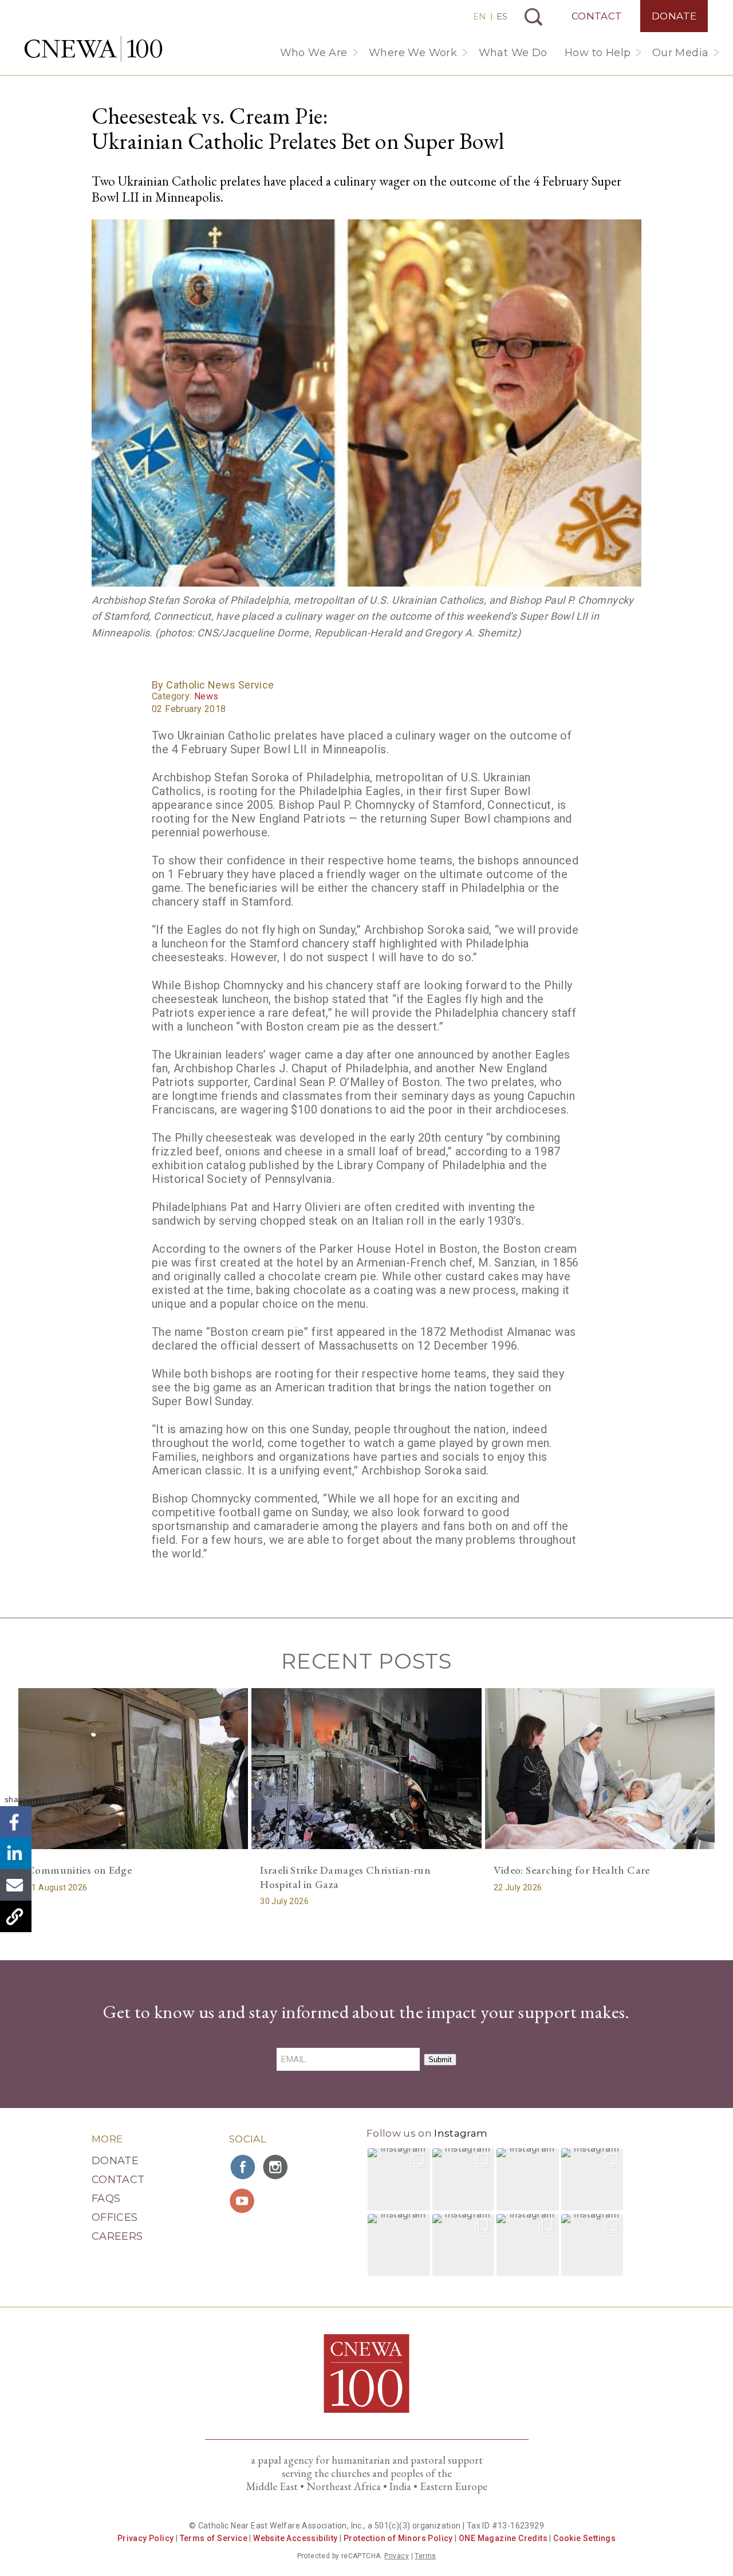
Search (533, 17)
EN (480, 16)
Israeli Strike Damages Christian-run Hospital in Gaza (345, 1877)
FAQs (106, 2199)
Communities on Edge (79, 1870)
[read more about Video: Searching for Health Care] (600, 1769)
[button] (399, 2179)
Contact (597, 16)
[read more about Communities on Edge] (133, 1769)
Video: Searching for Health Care (572, 1870)
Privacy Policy (146, 2538)
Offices (115, 2217)
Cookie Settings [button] (584, 2538)
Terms (425, 2556)
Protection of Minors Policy (398, 2538)
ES (502, 16)
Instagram (461, 2133)
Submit (440, 2060)
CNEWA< (93, 49)
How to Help (598, 53)
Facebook (16, 1822)
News (206, 696)
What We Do (513, 53)
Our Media (681, 53)
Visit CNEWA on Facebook (243, 2167)
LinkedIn (16, 1853)
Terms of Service (214, 2538)
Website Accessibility (295, 2538)
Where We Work (413, 53)
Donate (674, 16)
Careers (117, 2236)
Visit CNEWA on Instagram (277, 2167)
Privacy (397, 2556)
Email (16, 1885)
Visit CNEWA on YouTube (243, 2201)
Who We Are (314, 53)
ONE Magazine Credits (503, 2538)
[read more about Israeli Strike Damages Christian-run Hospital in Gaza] (366, 1769)
